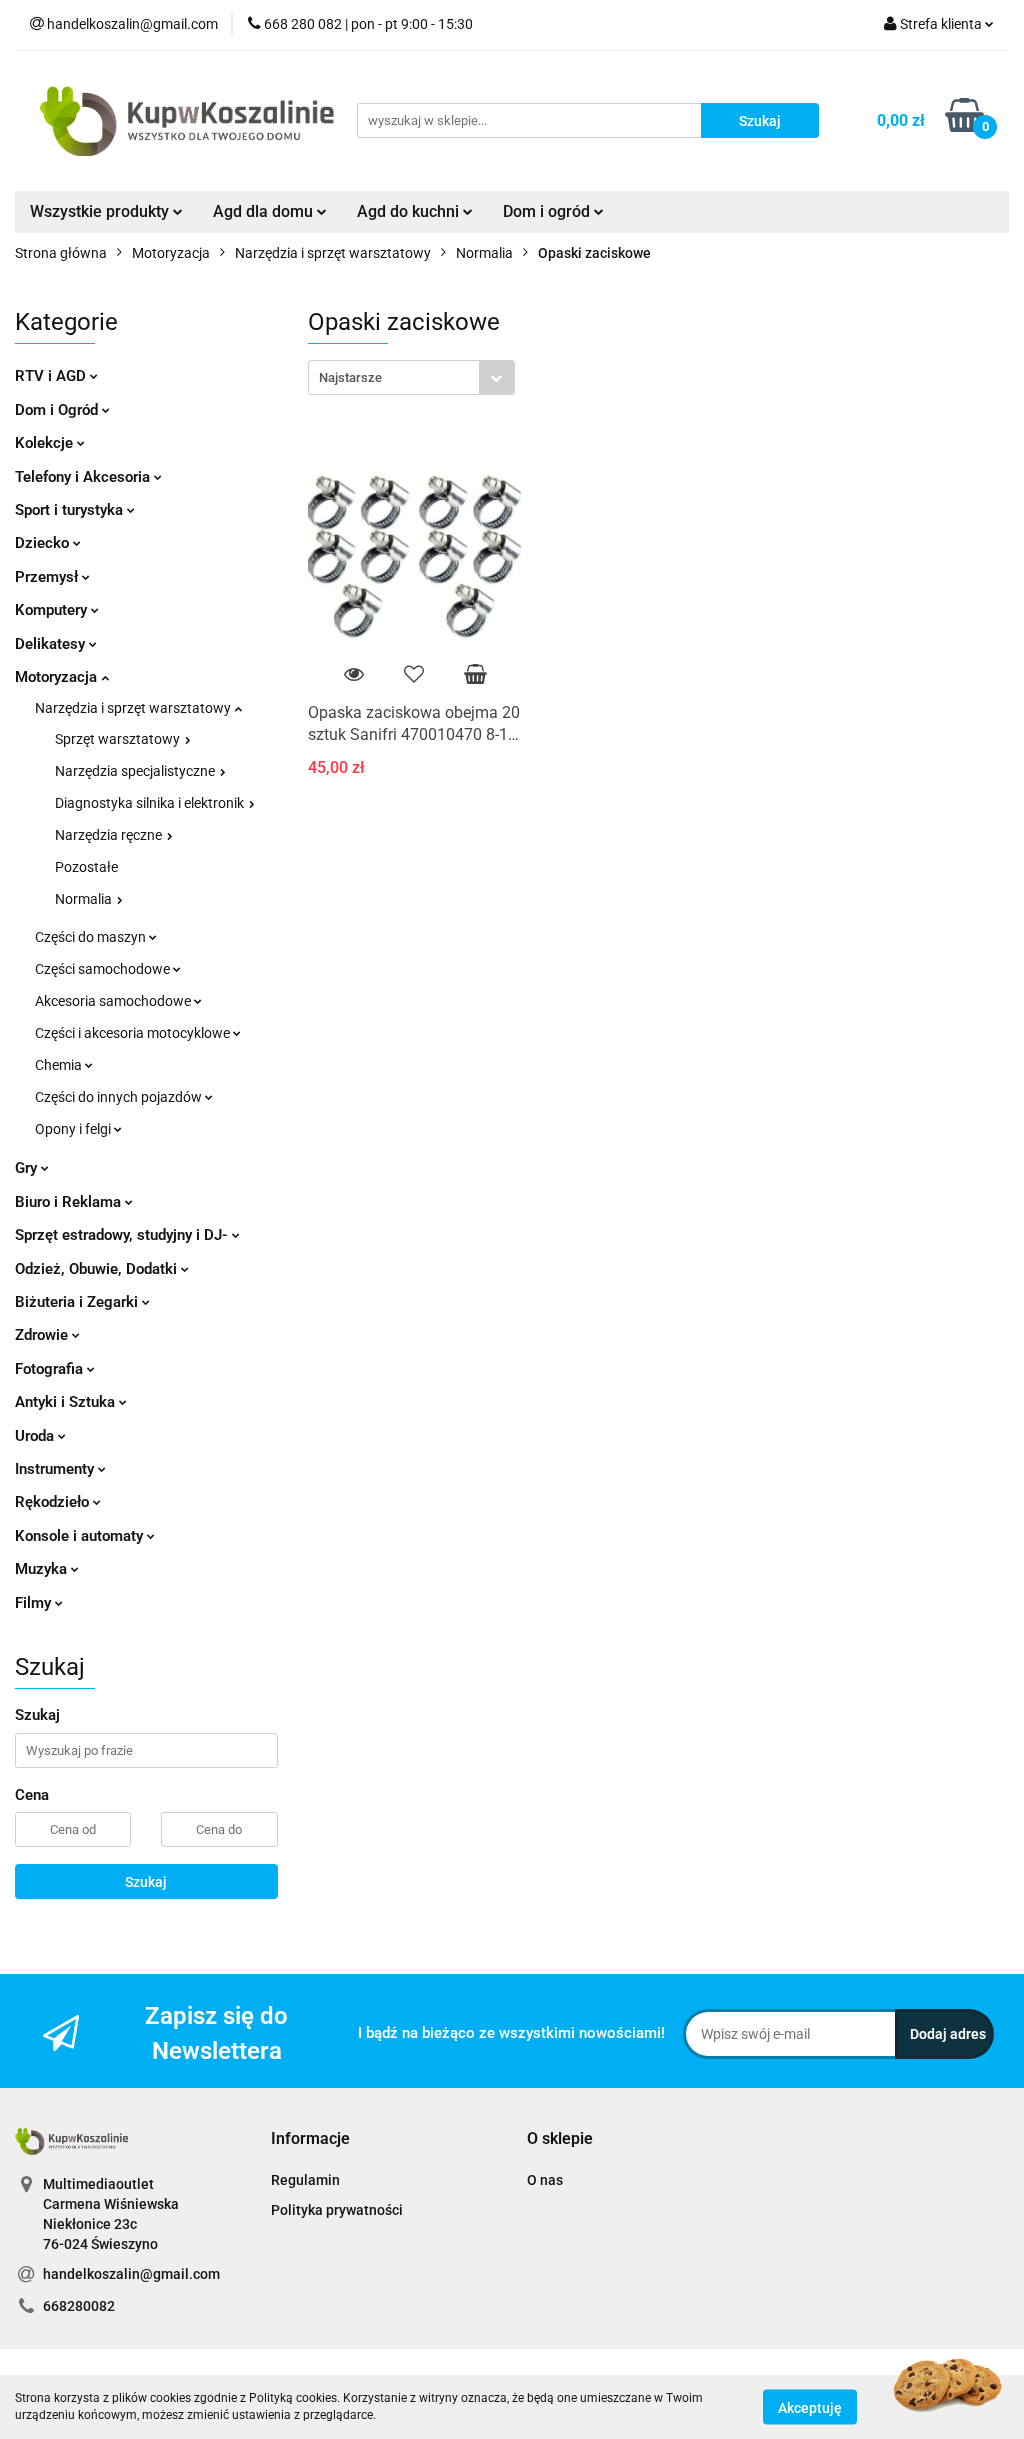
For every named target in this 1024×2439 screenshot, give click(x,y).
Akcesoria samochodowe (114, 1001)
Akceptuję (810, 2407)
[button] (310, 2139)
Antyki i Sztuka (67, 1402)
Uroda (36, 1436)
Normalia (85, 899)
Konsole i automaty (81, 1536)
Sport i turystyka (71, 510)
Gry (28, 1168)
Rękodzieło (54, 1502)
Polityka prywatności (337, 2210)
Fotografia (51, 1369)
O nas (545, 2180)
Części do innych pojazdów (120, 1097)
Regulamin (305, 2180)
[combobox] (411, 377)
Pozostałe (86, 867)
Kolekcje (46, 443)
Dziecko (44, 543)
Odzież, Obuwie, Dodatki (98, 1269)
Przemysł (48, 577)
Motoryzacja (58, 677)
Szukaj (146, 1882)
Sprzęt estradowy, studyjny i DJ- (123, 1235)
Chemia (60, 1065)
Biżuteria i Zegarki (78, 1302)
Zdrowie (43, 1335)
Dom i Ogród (58, 410)
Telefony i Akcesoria (84, 477)
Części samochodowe (104, 969)
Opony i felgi (74, 1129)
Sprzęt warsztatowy (119, 739)
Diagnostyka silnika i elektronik (151, 803)
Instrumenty (56, 1469)
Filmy (35, 1603)
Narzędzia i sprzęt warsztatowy (134, 708)
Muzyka (43, 1569)
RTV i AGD (52, 376)
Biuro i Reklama (70, 1202)
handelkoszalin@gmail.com (131, 2274)
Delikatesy (52, 644)
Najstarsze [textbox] (350, 377)
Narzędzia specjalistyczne (136, 771)
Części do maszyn (92, 937)
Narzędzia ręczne (110, 835)
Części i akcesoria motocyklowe (134, 1033)
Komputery (53, 610)
